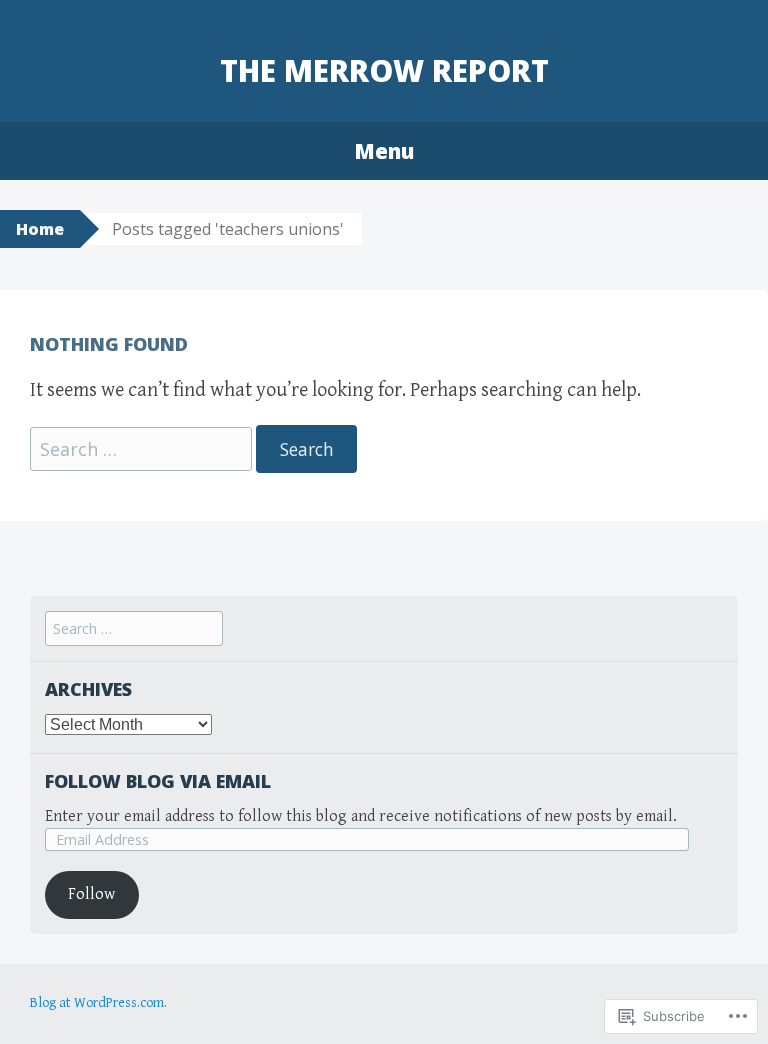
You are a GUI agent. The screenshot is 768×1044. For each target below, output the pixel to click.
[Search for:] (143, 450)
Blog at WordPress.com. (98, 1003)
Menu (384, 151)
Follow (91, 894)
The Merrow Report (384, 70)
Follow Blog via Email (158, 781)
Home (40, 229)
